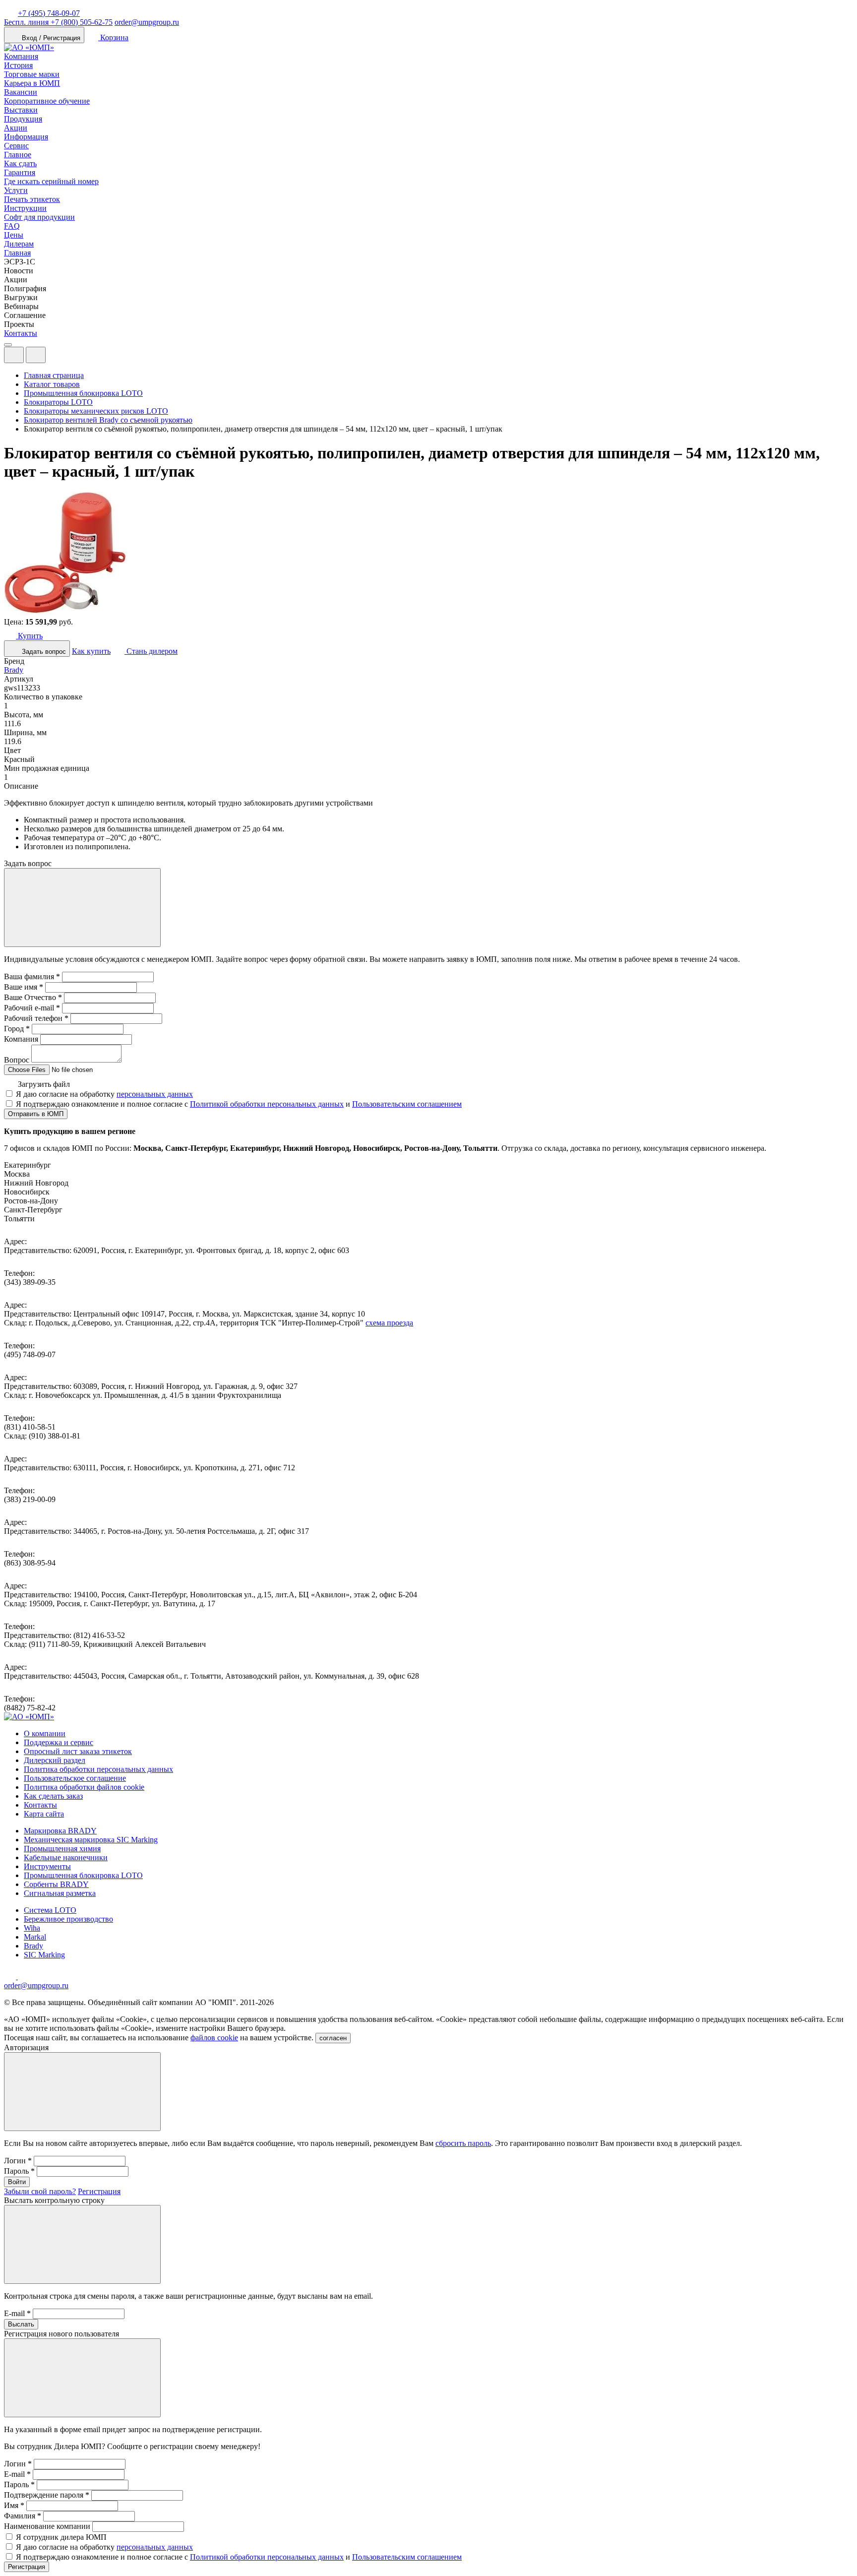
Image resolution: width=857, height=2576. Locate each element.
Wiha (32, 1928)
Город (17, 1029)
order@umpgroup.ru (147, 22)
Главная (17, 253)
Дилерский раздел (55, 1760)
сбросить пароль (463, 2143)
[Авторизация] (14, 355)
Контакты (21, 333)
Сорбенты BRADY (56, 1884)
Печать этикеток (32, 199)
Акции (16, 128)
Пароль (19, 2171)
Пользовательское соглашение (75, 1778)
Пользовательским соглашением (407, 1104)
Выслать (21, 2324)
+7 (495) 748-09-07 (49, 13)
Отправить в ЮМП (36, 1114)
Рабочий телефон (36, 1018)
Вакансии (21, 92)
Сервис (16, 146)
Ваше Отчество (33, 997)
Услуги (16, 190)
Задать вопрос (43, 652)
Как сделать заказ (53, 1796)
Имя (14, 2505)
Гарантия (20, 172)
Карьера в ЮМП (32, 83)
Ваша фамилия (32, 976)
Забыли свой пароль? (40, 2191)
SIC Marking (44, 1955)
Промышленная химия (62, 1849)
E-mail (17, 2313)
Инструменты (47, 1866)
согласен (333, 2038)
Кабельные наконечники (66, 1857)
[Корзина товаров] (54, 357)
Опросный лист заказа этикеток (78, 1751)
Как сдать (20, 163)
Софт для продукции (39, 217)
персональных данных (155, 1094)
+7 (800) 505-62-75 (58, 22)
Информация (26, 137)
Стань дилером (151, 651)
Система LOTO (50, 1910)
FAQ (12, 226)
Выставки (21, 110)
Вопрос (17, 1060)
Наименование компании (47, 2526)
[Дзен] (11, 1977)
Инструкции (25, 208)
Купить (29, 636)
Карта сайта (44, 1814)
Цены (14, 235)
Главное (18, 155)
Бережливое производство (68, 1919)
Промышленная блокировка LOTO (83, 1875)
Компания (21, 56)
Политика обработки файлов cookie (84, 1787)
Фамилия (23, 2516)
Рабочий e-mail (32, 1008)
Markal (35, 1937)
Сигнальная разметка (60, 1893)
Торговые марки (32, 74)
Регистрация (99, 2191)
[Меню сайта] (36, 355)
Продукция (23, 119)
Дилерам (19, 244)
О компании (45, 1733)
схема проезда (389, 1323)
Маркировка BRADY (60, 1831)
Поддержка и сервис (59, 1742)
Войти (17, 2182)
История (18, 65)
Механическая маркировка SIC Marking (91, 1840)
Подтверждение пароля (47, 2495)
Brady (14, 670)
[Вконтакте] (24, 1977)
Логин (18, 2161)
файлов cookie (214, 2038)
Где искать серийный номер (51, 181)
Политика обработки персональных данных (98, 1769)
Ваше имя (24, 987)
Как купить (91, 651)
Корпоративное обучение (47, 101)
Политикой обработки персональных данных (267, 1104)
